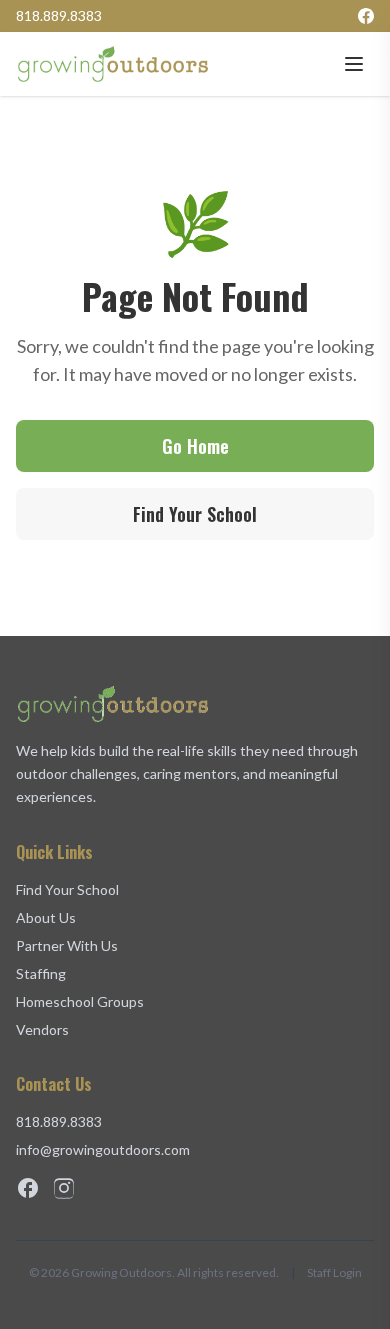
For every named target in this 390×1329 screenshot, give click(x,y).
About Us (46, 917)
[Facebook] (366, 16)
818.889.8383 (59, 15)
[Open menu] (354, 64)
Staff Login (334, 1272)
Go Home (195, 446)
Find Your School (195, 514)
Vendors (42, 1029)
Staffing (41, 973)
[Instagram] (64, 1188)
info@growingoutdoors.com (103, 1149)
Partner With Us (67, 945)
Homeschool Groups (80, 1001)
